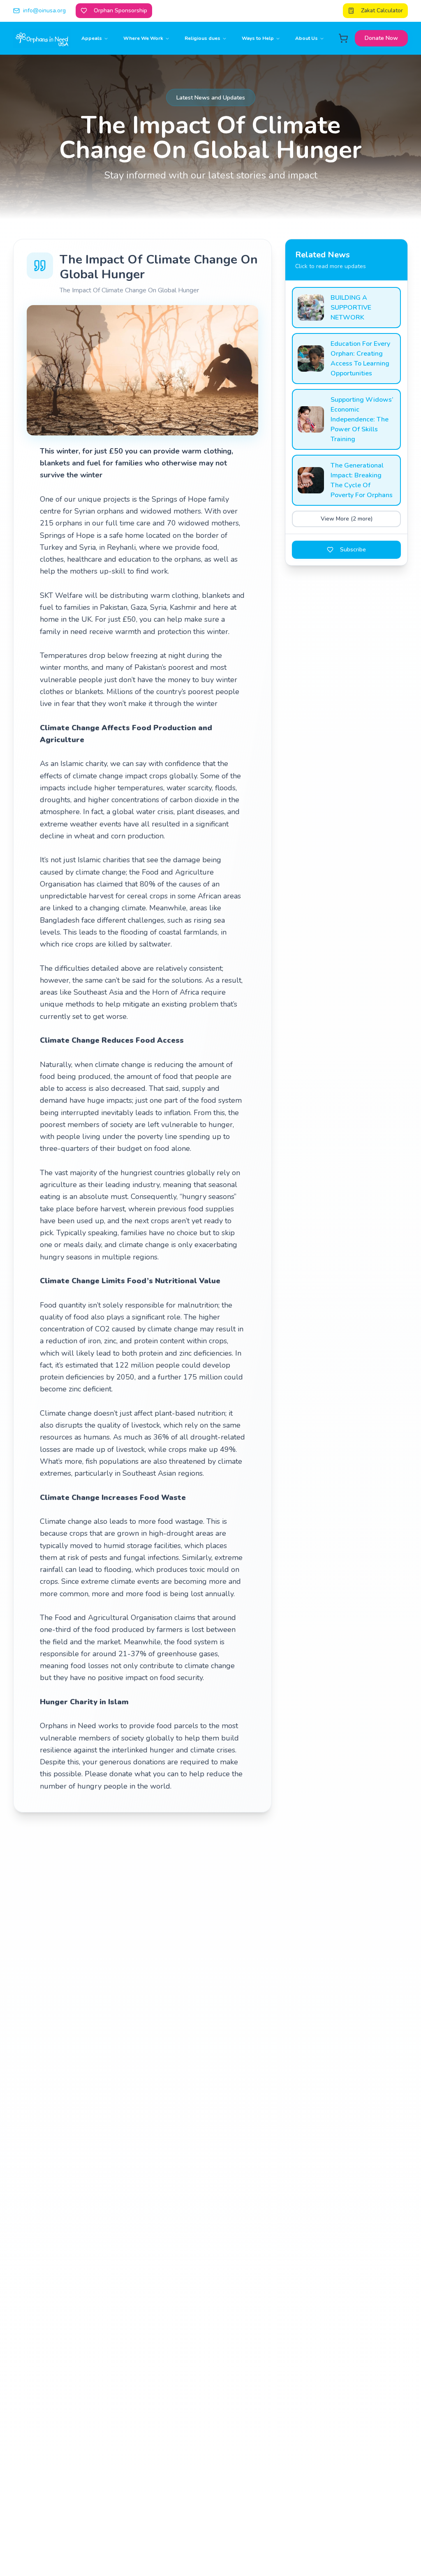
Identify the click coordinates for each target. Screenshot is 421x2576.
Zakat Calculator (382, 10)
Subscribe (353, 550)
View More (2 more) (347, 519)
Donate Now (381, 38)
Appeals (92, 38)
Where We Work (143, 38)
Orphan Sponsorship (120, 10)
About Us (306, 38)
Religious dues (202, 38)
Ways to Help (258, 38)
